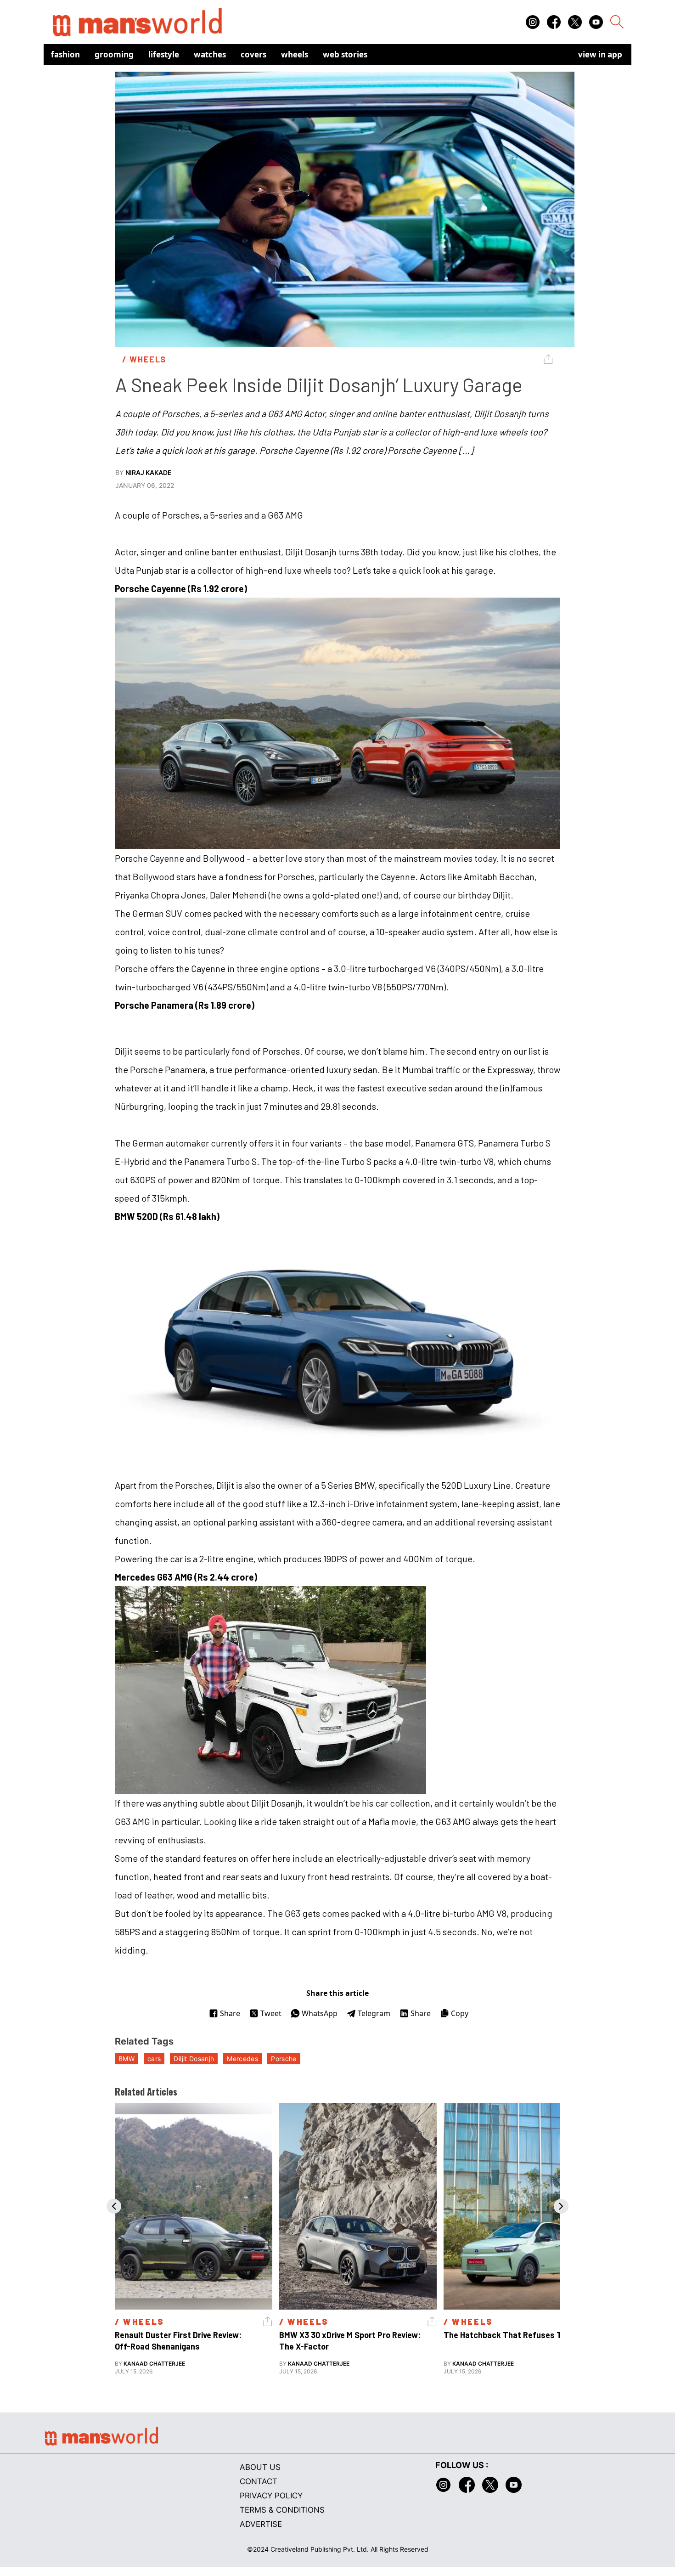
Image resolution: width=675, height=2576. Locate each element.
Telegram (374, 2013)
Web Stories (345, 54)
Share (230, 2013)
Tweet (271, 2013)
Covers (253, 54)
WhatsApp (320, 2013)
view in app (600, 54)
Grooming (114, 54)
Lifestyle (164, 54)
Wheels (295, 54)
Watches (210, 54)
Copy (460, 2013)
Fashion (65, 54)
